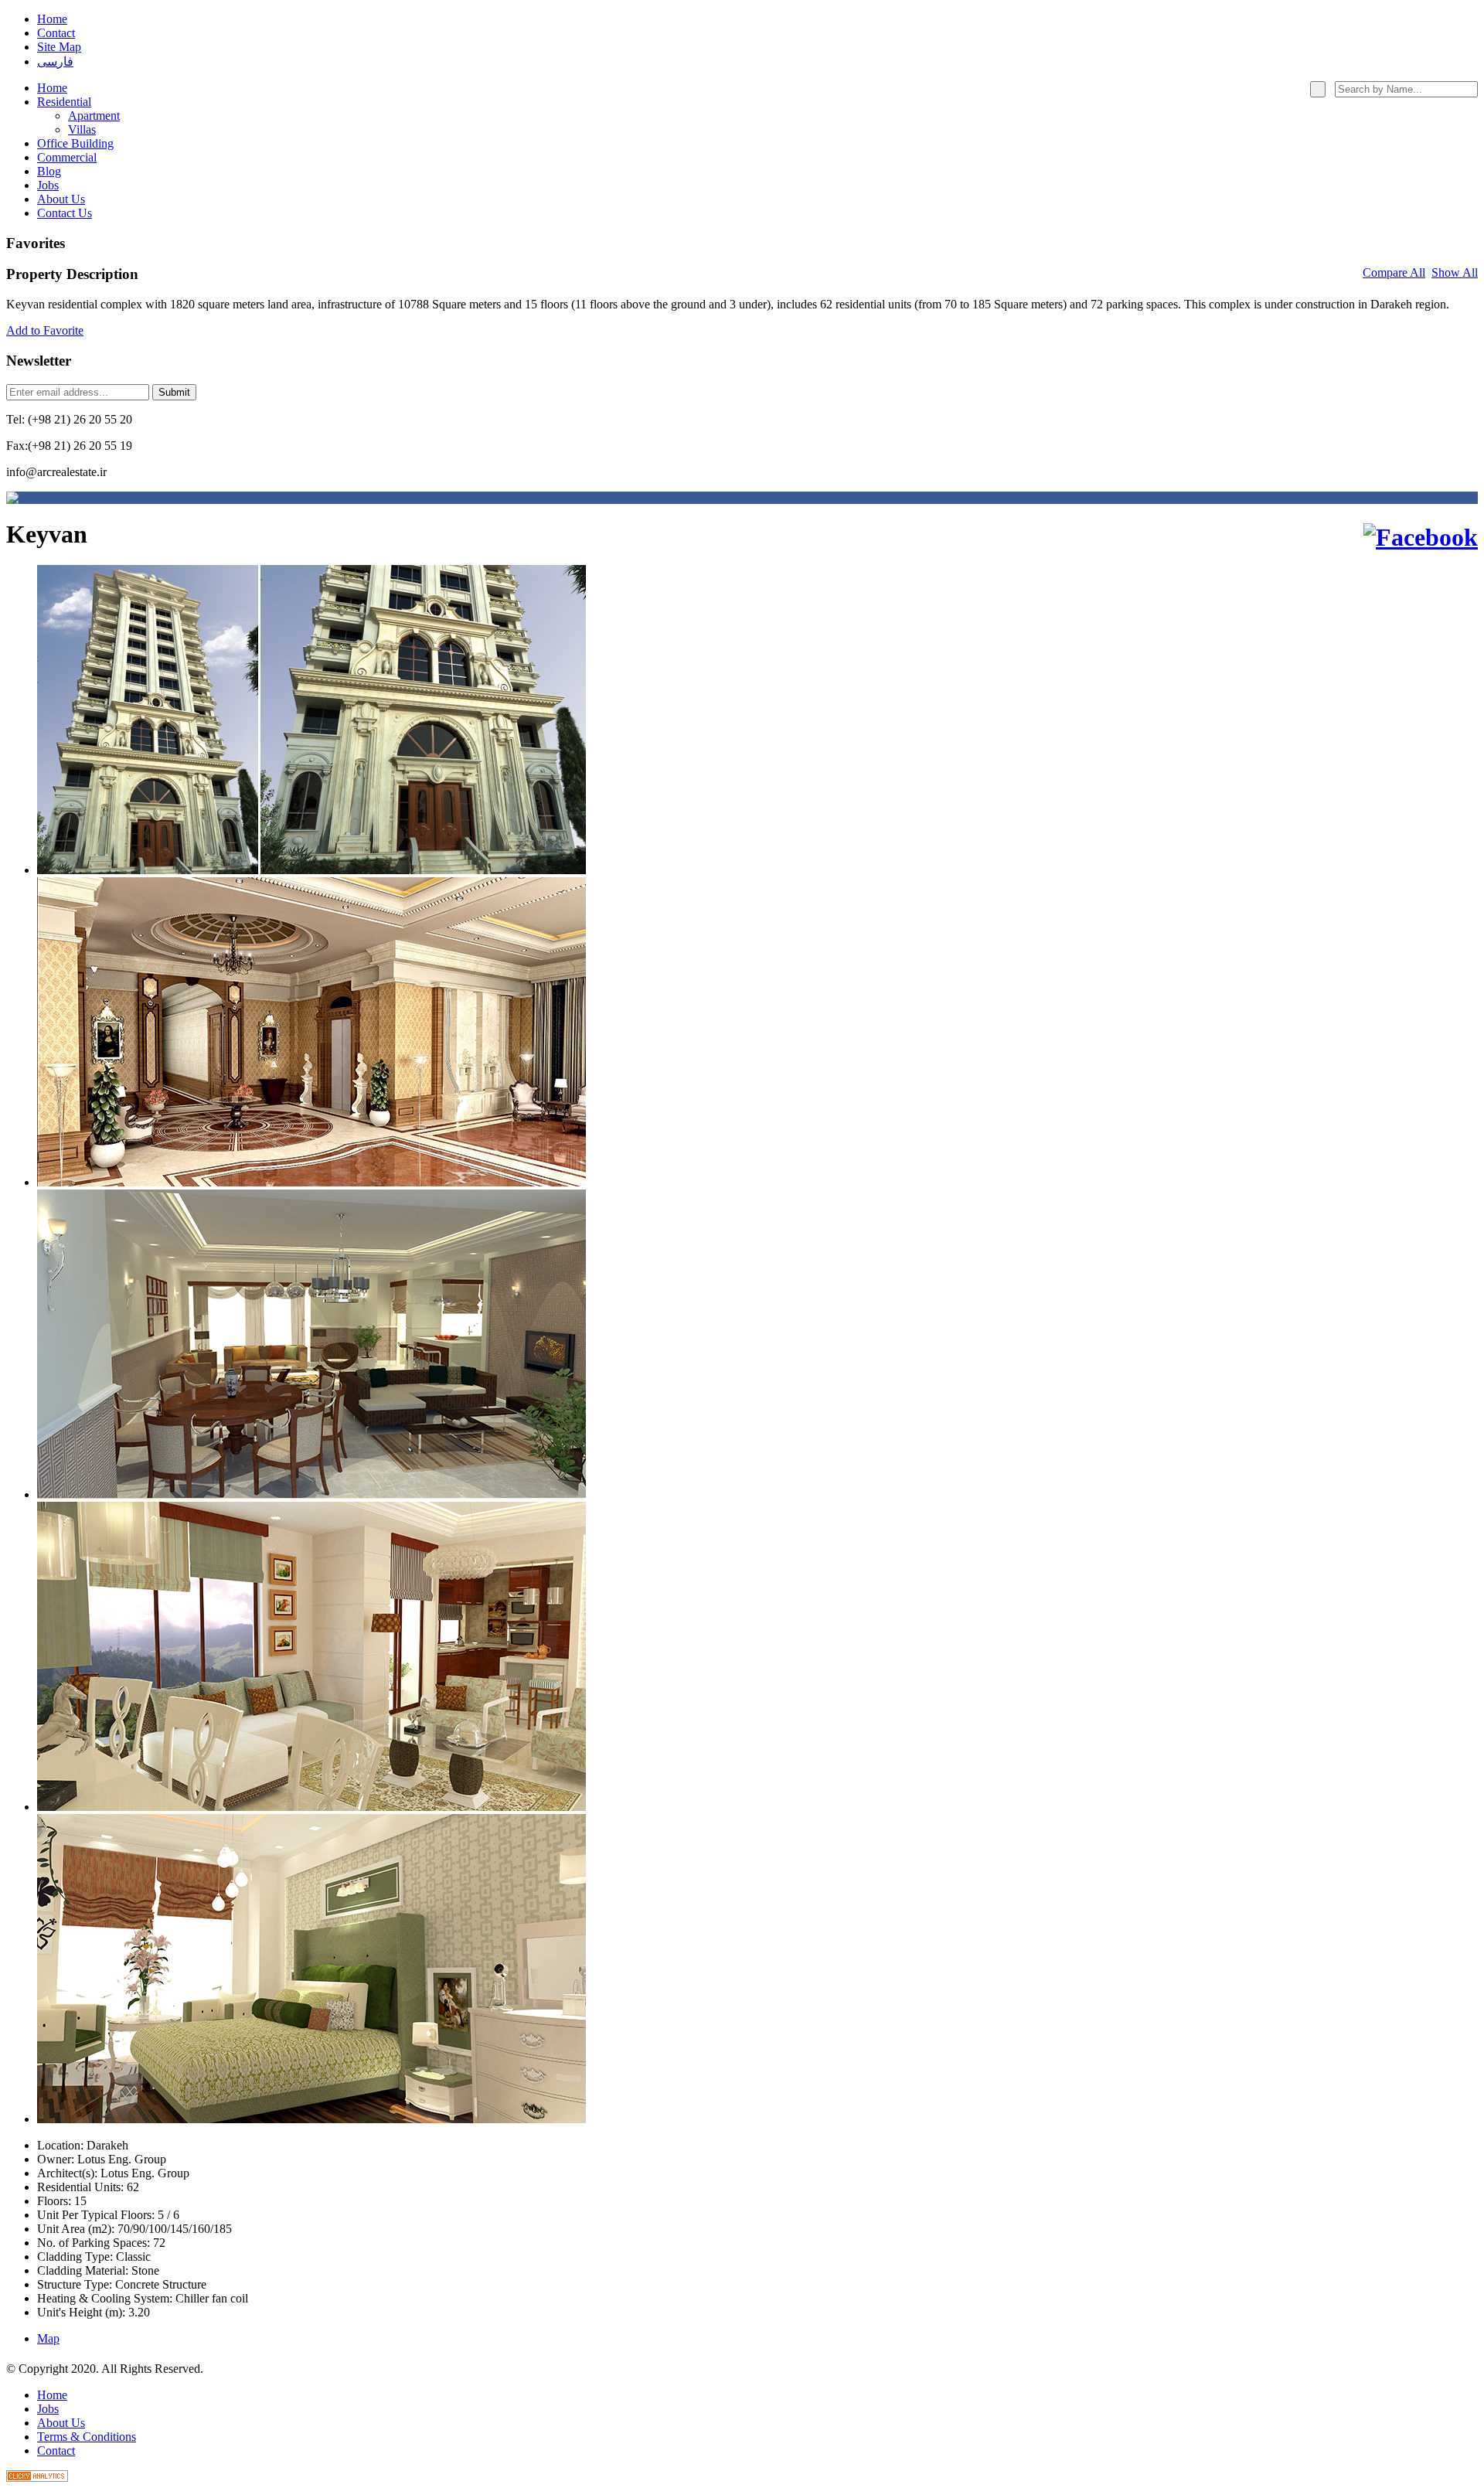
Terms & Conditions (87, 2437)
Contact (56, 33)
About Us (61, 2423)
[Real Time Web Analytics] (37, 2478)
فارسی (55, 61)
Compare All (1394, 272)
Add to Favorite (45, 330)
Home (52, 19)
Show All (1455, 272)
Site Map (59, 47)
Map (48, 2338)
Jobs (48, 2409)
